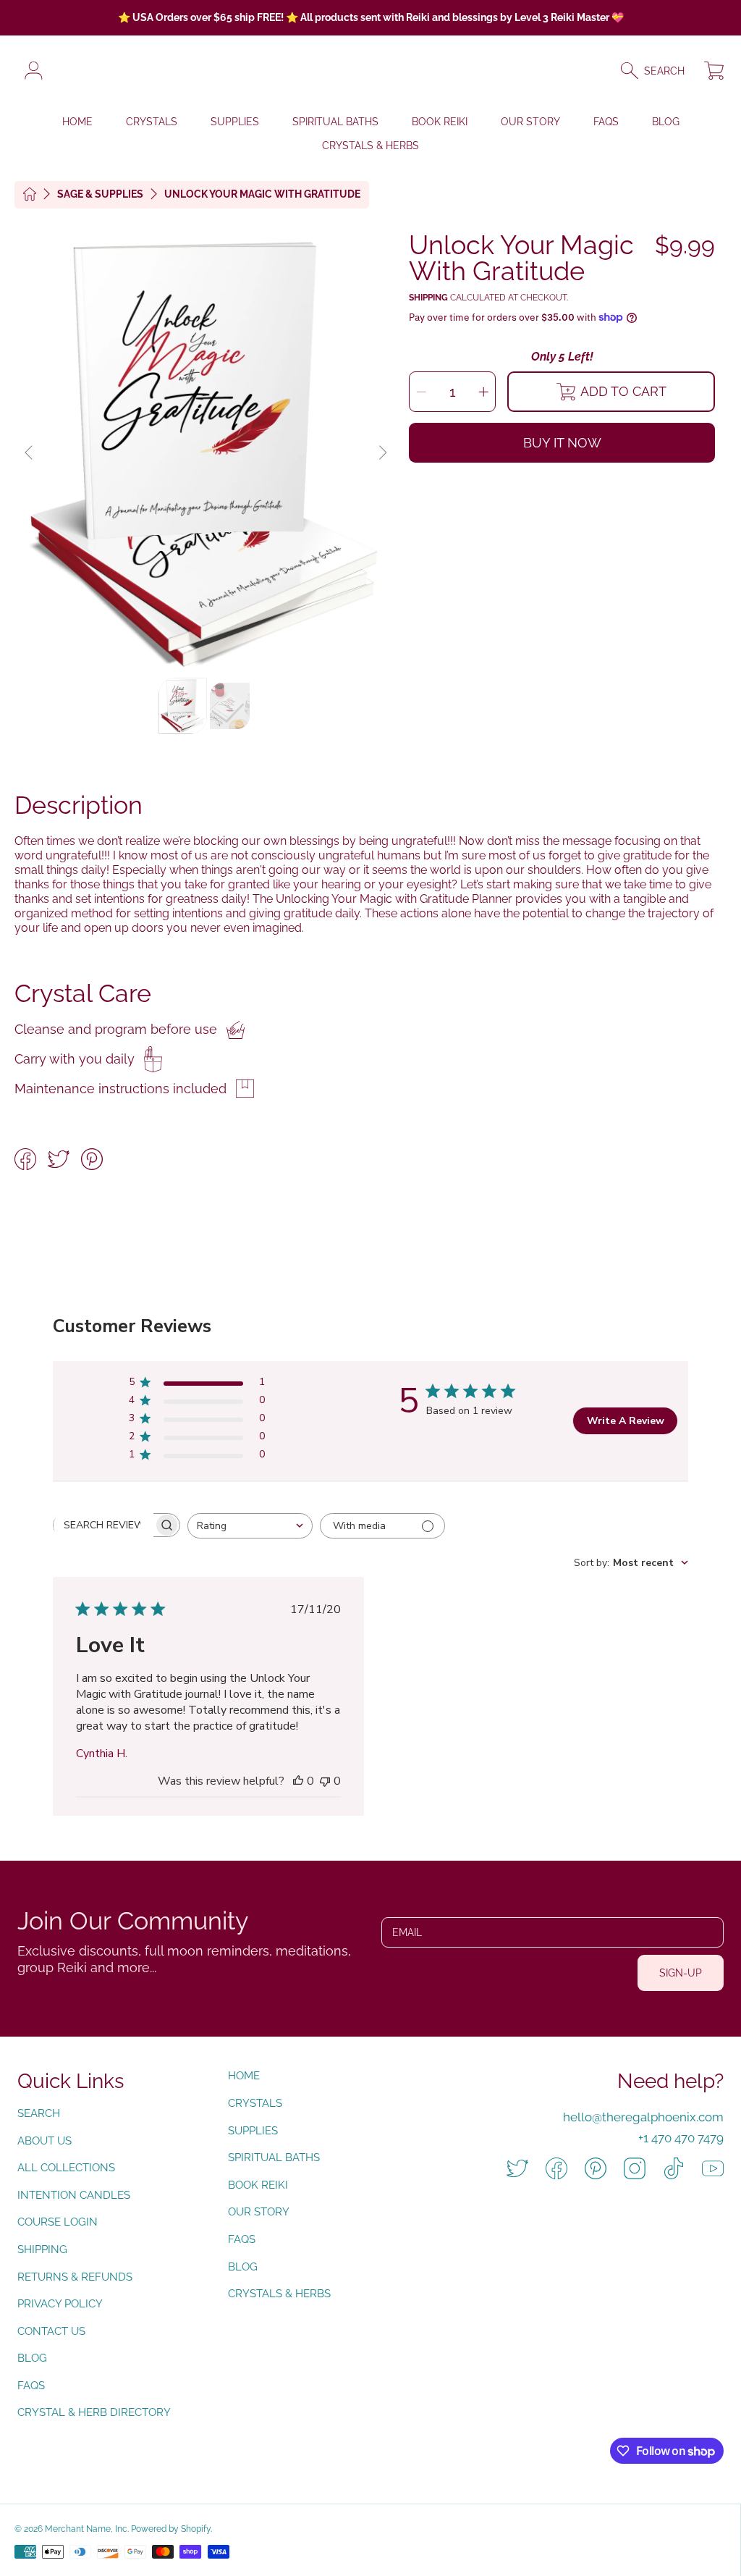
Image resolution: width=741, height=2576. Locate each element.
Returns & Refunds (75, 2277)
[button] (659, 71)
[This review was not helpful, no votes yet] (325, 1781)
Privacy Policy (60, 2304)
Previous (30, 453)
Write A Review (626, 1421)
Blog (32, 2358)
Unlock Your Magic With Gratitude (262, 194)
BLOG (243, 2267)
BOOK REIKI (258, 2185)
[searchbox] (103, 1525)
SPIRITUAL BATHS (274, 2158)
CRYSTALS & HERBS (279, 2294)
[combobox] (250, 1526)
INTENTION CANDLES (74, 2195)
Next (382, 453)
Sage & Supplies (100, 194)
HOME (244, 2076)
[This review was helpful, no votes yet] (298, 1781)
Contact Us (51, 2331)
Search (39, 2113)
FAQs (31, 2386)
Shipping (428, 298)
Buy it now (562, 443)
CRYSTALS (255, 2103)
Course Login (58, 2222)
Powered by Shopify (171, 2529)
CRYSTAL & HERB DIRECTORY (94, 2412)
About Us (45, 2141)
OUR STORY (259, 2212)
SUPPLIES (253, 2131)
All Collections (66, 2168)
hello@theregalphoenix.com (643, 2117)
